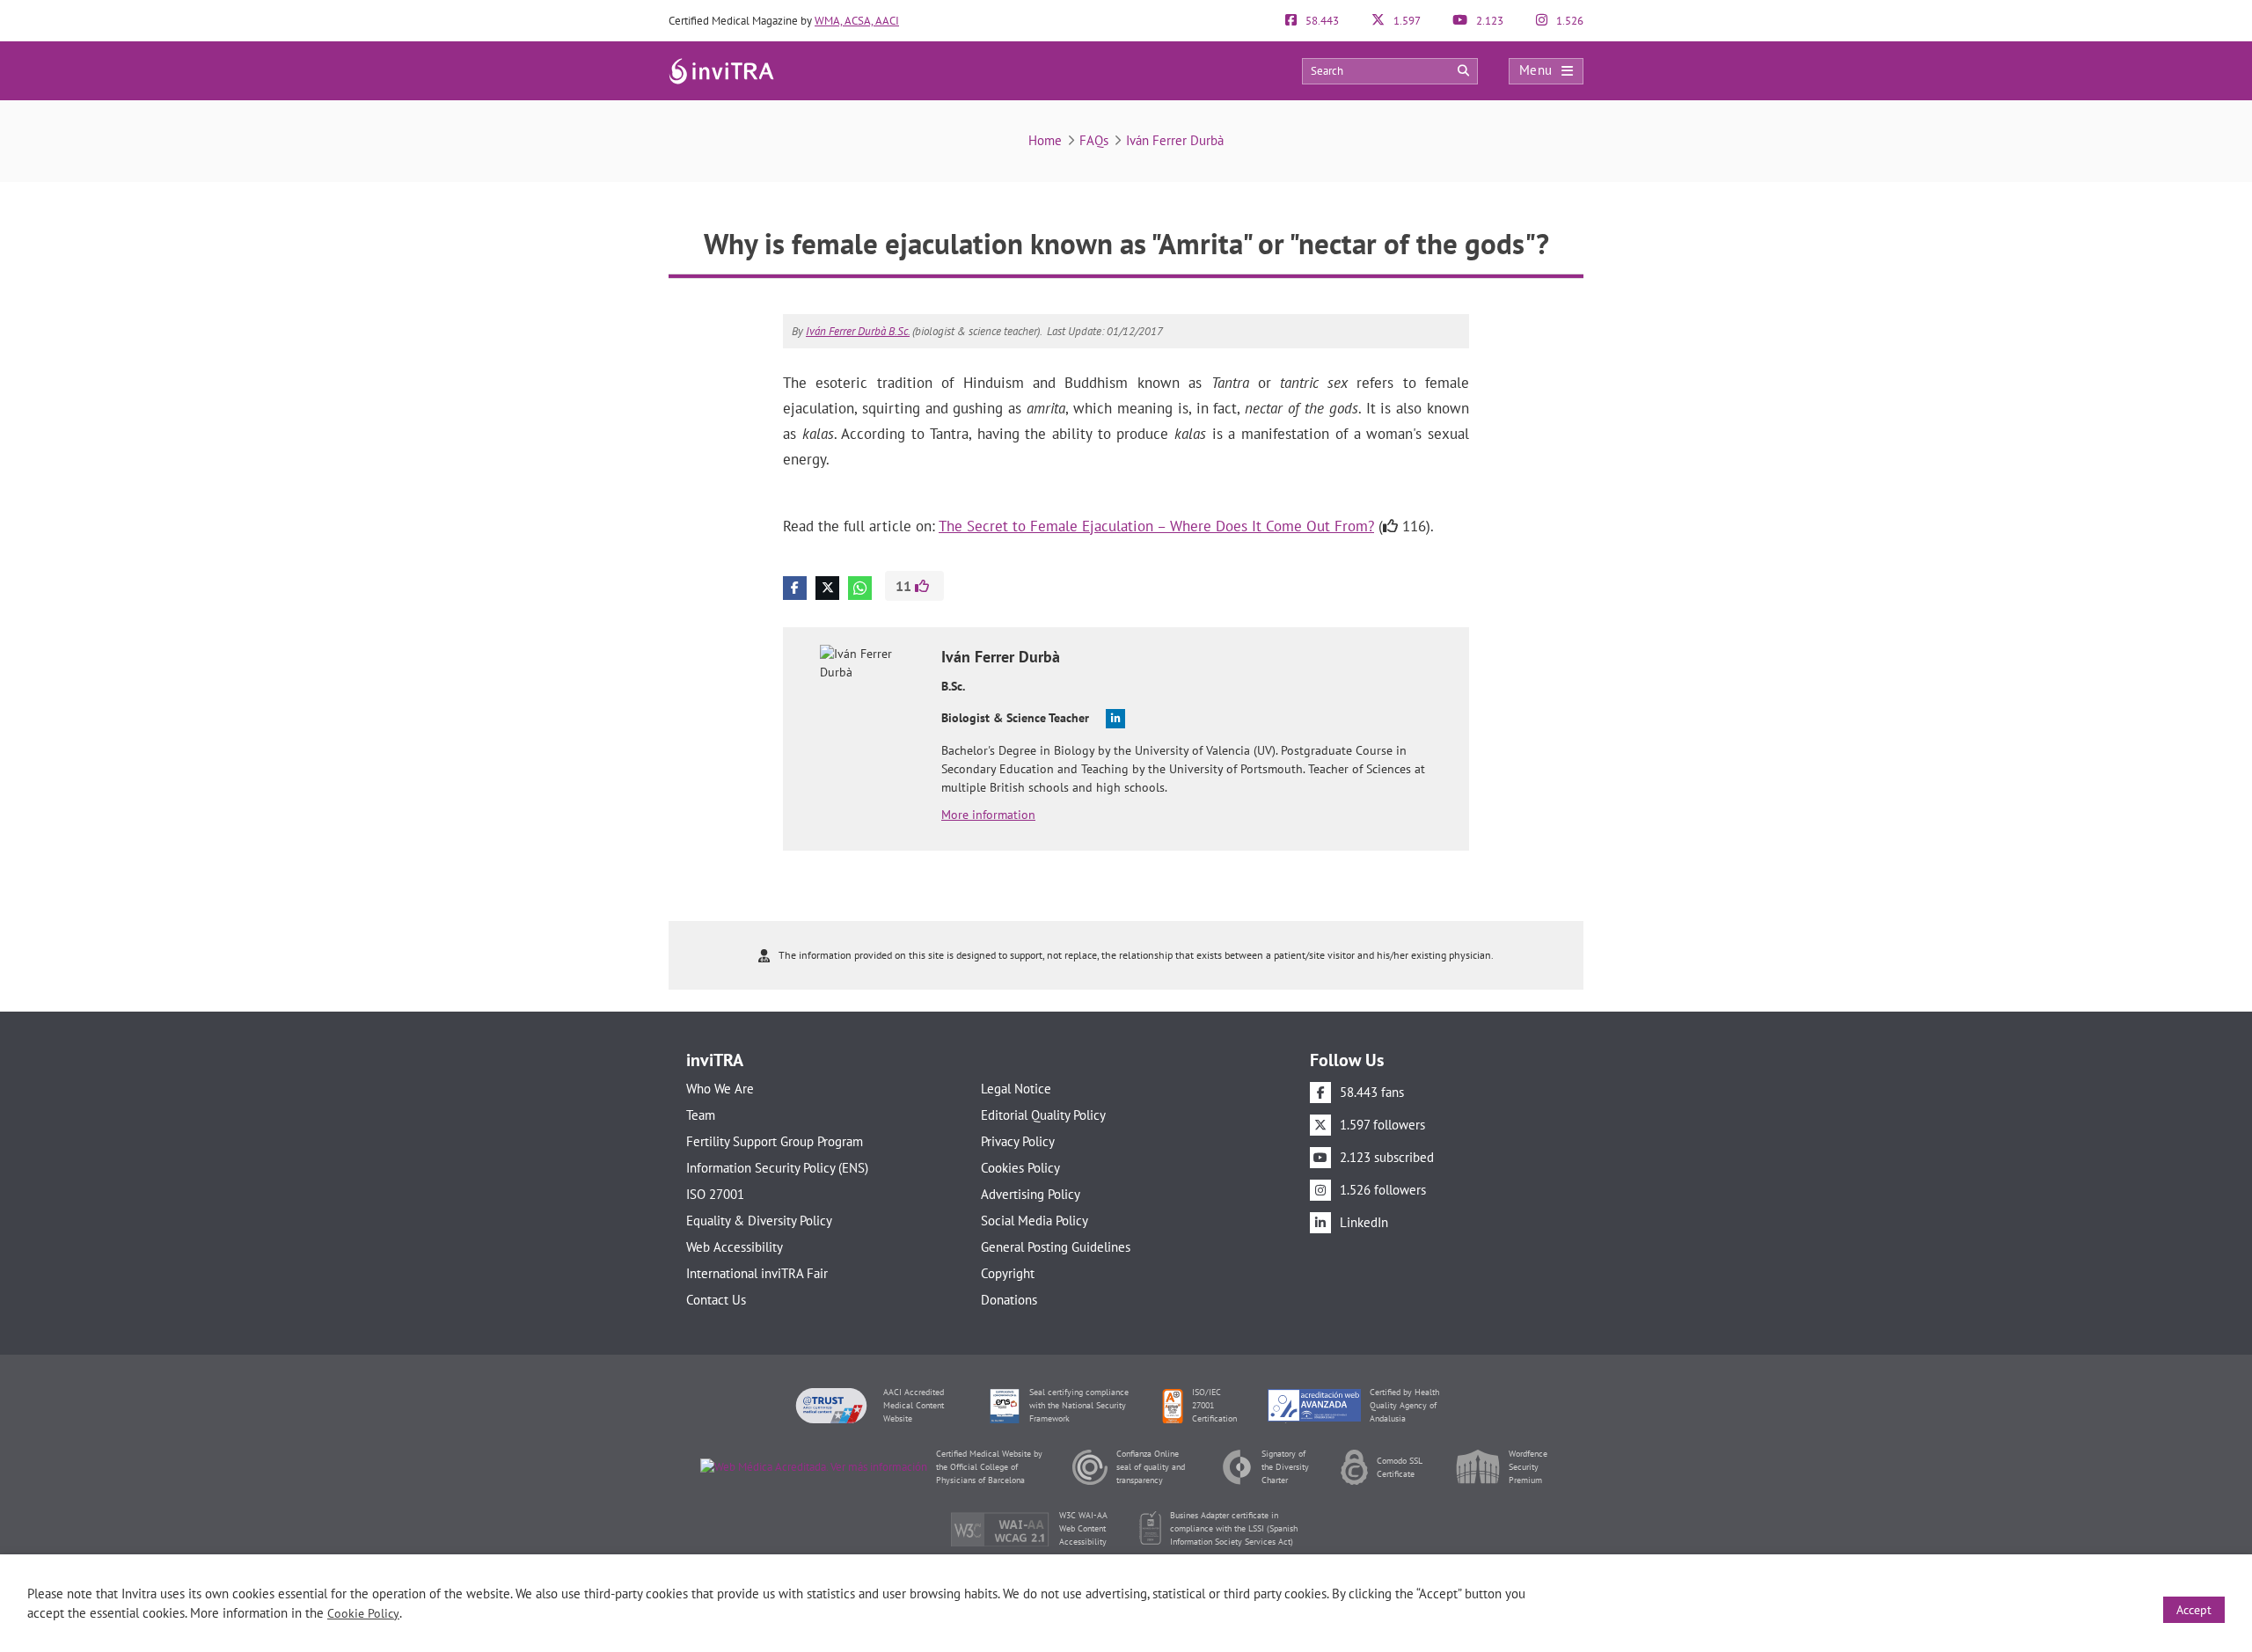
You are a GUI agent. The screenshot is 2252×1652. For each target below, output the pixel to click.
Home (1045, 140)
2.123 (1488, 21)
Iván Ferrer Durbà (1175, 140)
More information (988, 815)
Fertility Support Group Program (775, 1141)
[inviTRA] (721, 70)
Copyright (1008, 1273)
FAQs (1094, 140)
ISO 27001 (715, 1194)
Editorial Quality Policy (1043, 1115)
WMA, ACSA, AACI (857, 21)
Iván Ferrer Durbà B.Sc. (858, 331)
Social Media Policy (1035, 1221)
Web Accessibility (735, 1247)
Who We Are (720, 1089)
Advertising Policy (1031, 1194)
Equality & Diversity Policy (759, 1221)
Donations (1009, 1300)
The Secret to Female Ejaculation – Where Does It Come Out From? (1156, 526)
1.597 (1406, 21)
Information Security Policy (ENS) (777, 1168)
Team (701, 1115)
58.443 (1321, 21)
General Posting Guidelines (1056, 1247)
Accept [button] (2194, 1610)
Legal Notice (1016, 1089)
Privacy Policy (1018, 1141)
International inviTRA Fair (757, 1273)
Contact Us (716, 1300)
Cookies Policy (1020, 1168)
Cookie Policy (363, 1613)
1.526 (1568, 21)
